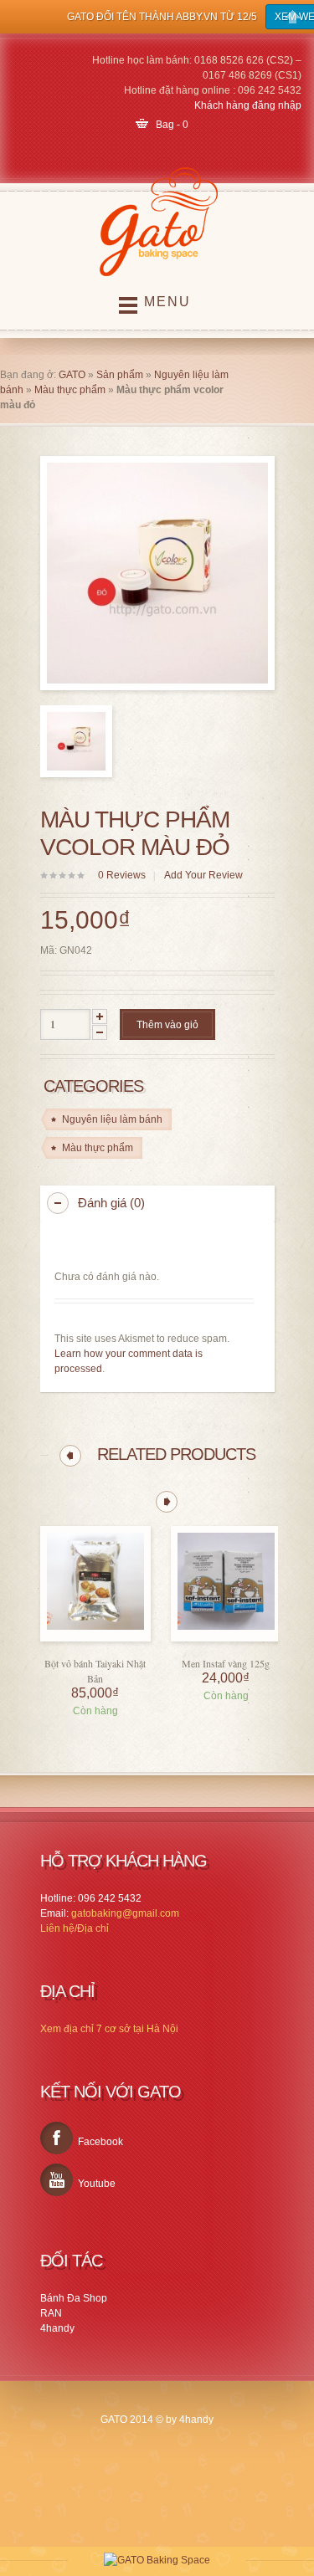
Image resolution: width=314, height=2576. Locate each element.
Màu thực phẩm (70, 390)
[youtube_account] (57, 2180)
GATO (72, 375)
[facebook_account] (57, 2138)
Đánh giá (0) (111, 1203)
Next (167, 1502)
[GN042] (76, 741)
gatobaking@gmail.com (125, 1913)
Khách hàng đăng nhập (248, 105)
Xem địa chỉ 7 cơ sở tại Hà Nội (109, 2029)
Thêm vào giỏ (167, 1025)
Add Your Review (203, 875)
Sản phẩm (120, 375)
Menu (167, 302)
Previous (70, 1456)
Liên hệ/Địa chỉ (75, 1928)
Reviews (122, 875)
